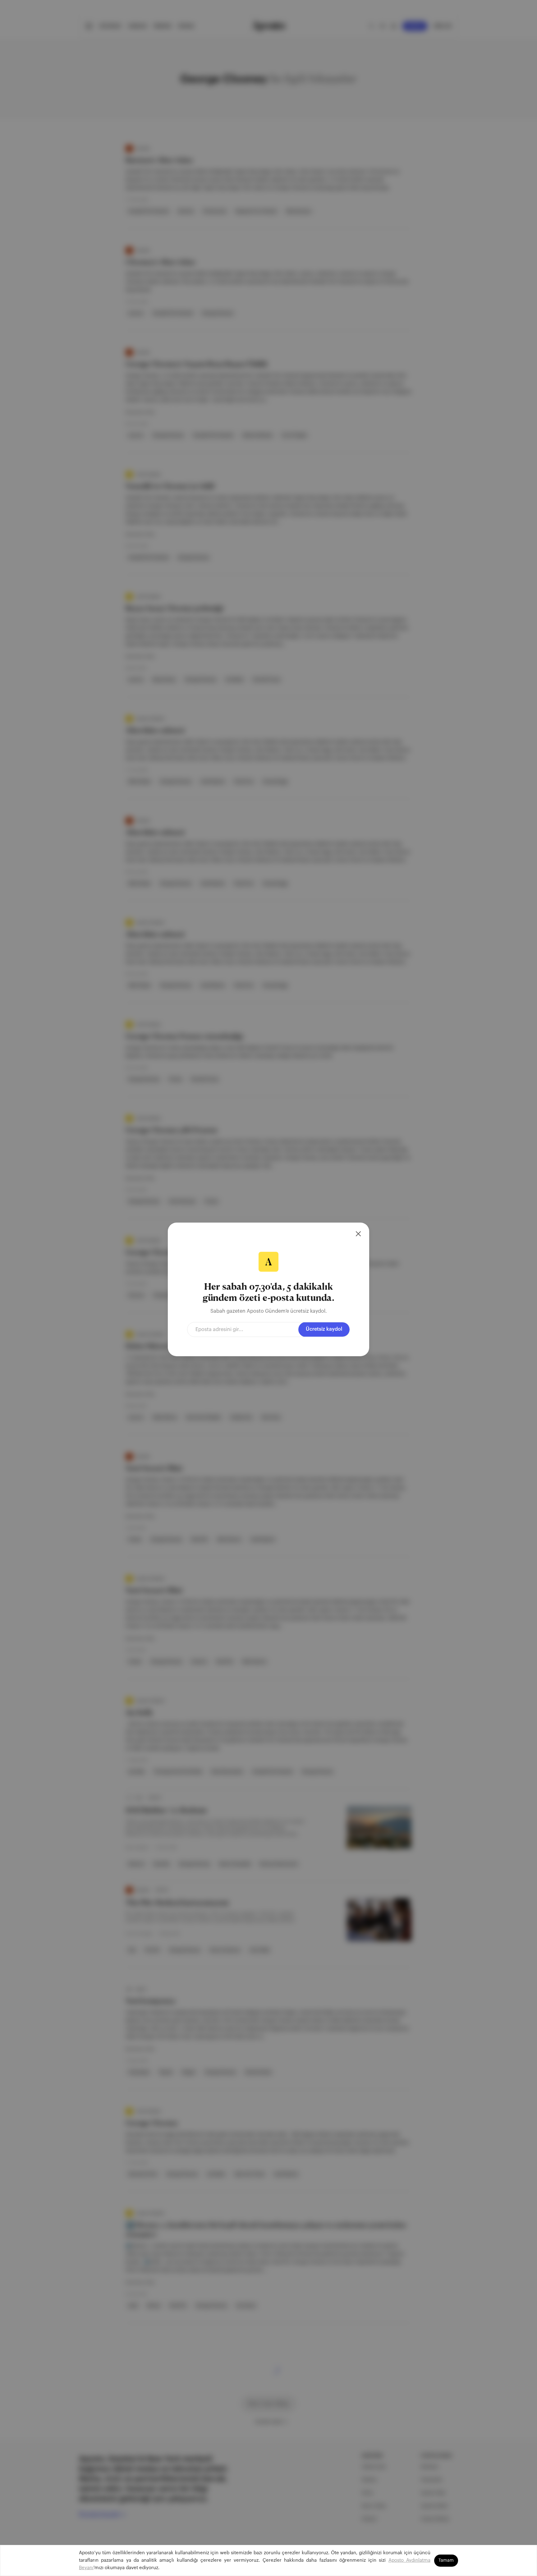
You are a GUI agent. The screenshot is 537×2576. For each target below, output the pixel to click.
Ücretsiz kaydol (324, 1329)
